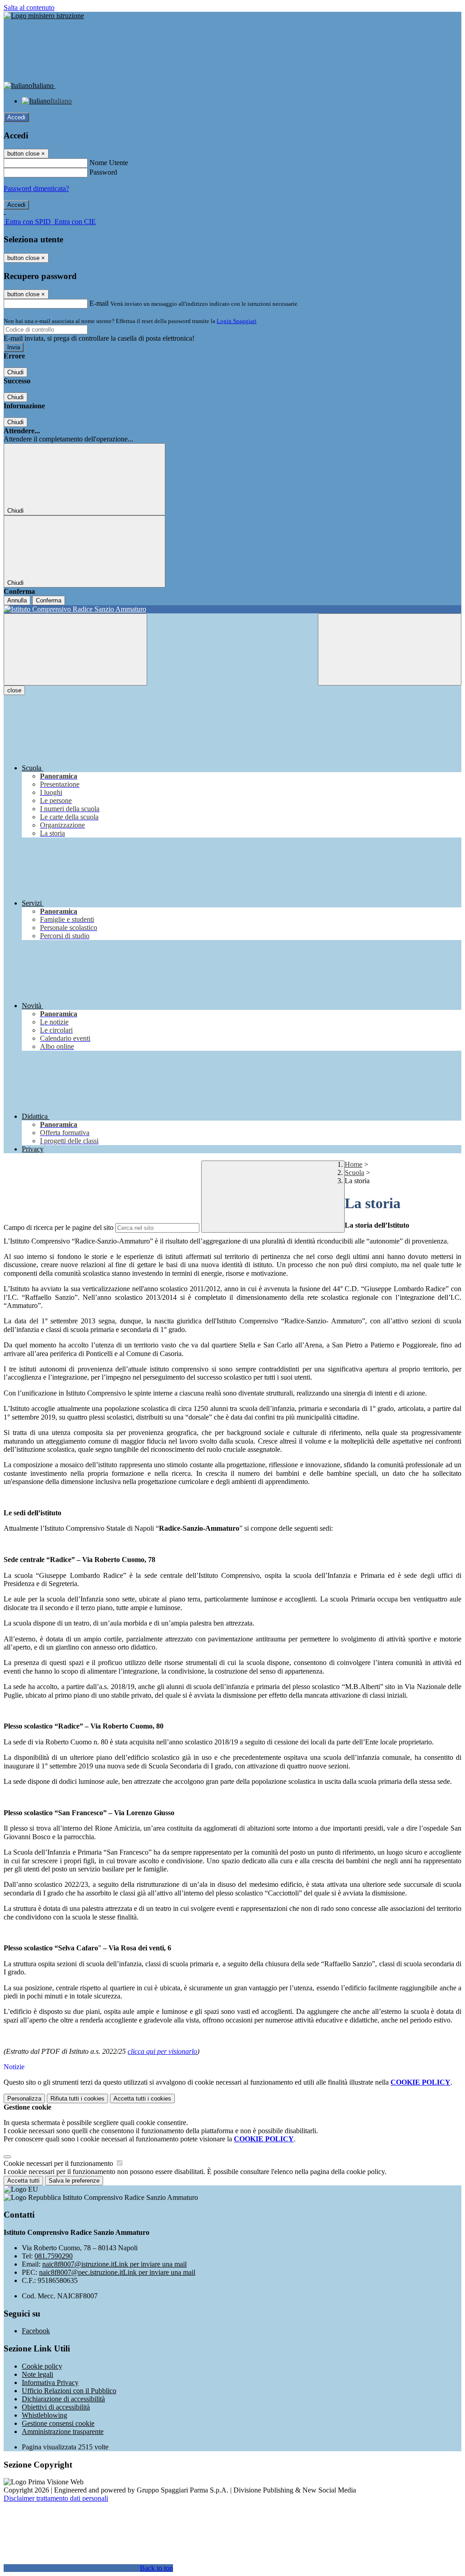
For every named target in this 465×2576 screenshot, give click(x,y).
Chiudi (15, 372)
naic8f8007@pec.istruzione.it (117, 2272)
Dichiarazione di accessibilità (63, 2399)
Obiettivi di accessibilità (56, 2407)
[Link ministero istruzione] (44, 16)
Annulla (17, 600)
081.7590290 (54, 2256)
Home (354, 1164)
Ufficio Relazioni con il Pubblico (69, 2391)
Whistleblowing (45, 2415)
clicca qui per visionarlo (162, 2051)
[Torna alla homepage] (232, 609)
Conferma (49, 600)
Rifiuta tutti (77, 2099)
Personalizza (24, 2099)
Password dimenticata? (36, 189)
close (14, 690)
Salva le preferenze (74, 2181)
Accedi (16, 117)
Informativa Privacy (50, 2383)
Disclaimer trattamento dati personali (56, 2498)
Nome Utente (109, 163)
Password (103, 172)
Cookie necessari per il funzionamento (59, 2163)
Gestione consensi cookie (58, 2423)
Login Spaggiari (237, 321)
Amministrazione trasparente (63, 2432)
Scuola (354, 1173)
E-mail (99, 303)
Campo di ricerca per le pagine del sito (59, 1227)
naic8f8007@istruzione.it (114, 2264)
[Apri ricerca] (390, 649)
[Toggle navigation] (75, 649)
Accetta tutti (142, 2099)
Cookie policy (42, 2366)
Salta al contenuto (29, 7)
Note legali (37, 2374)
